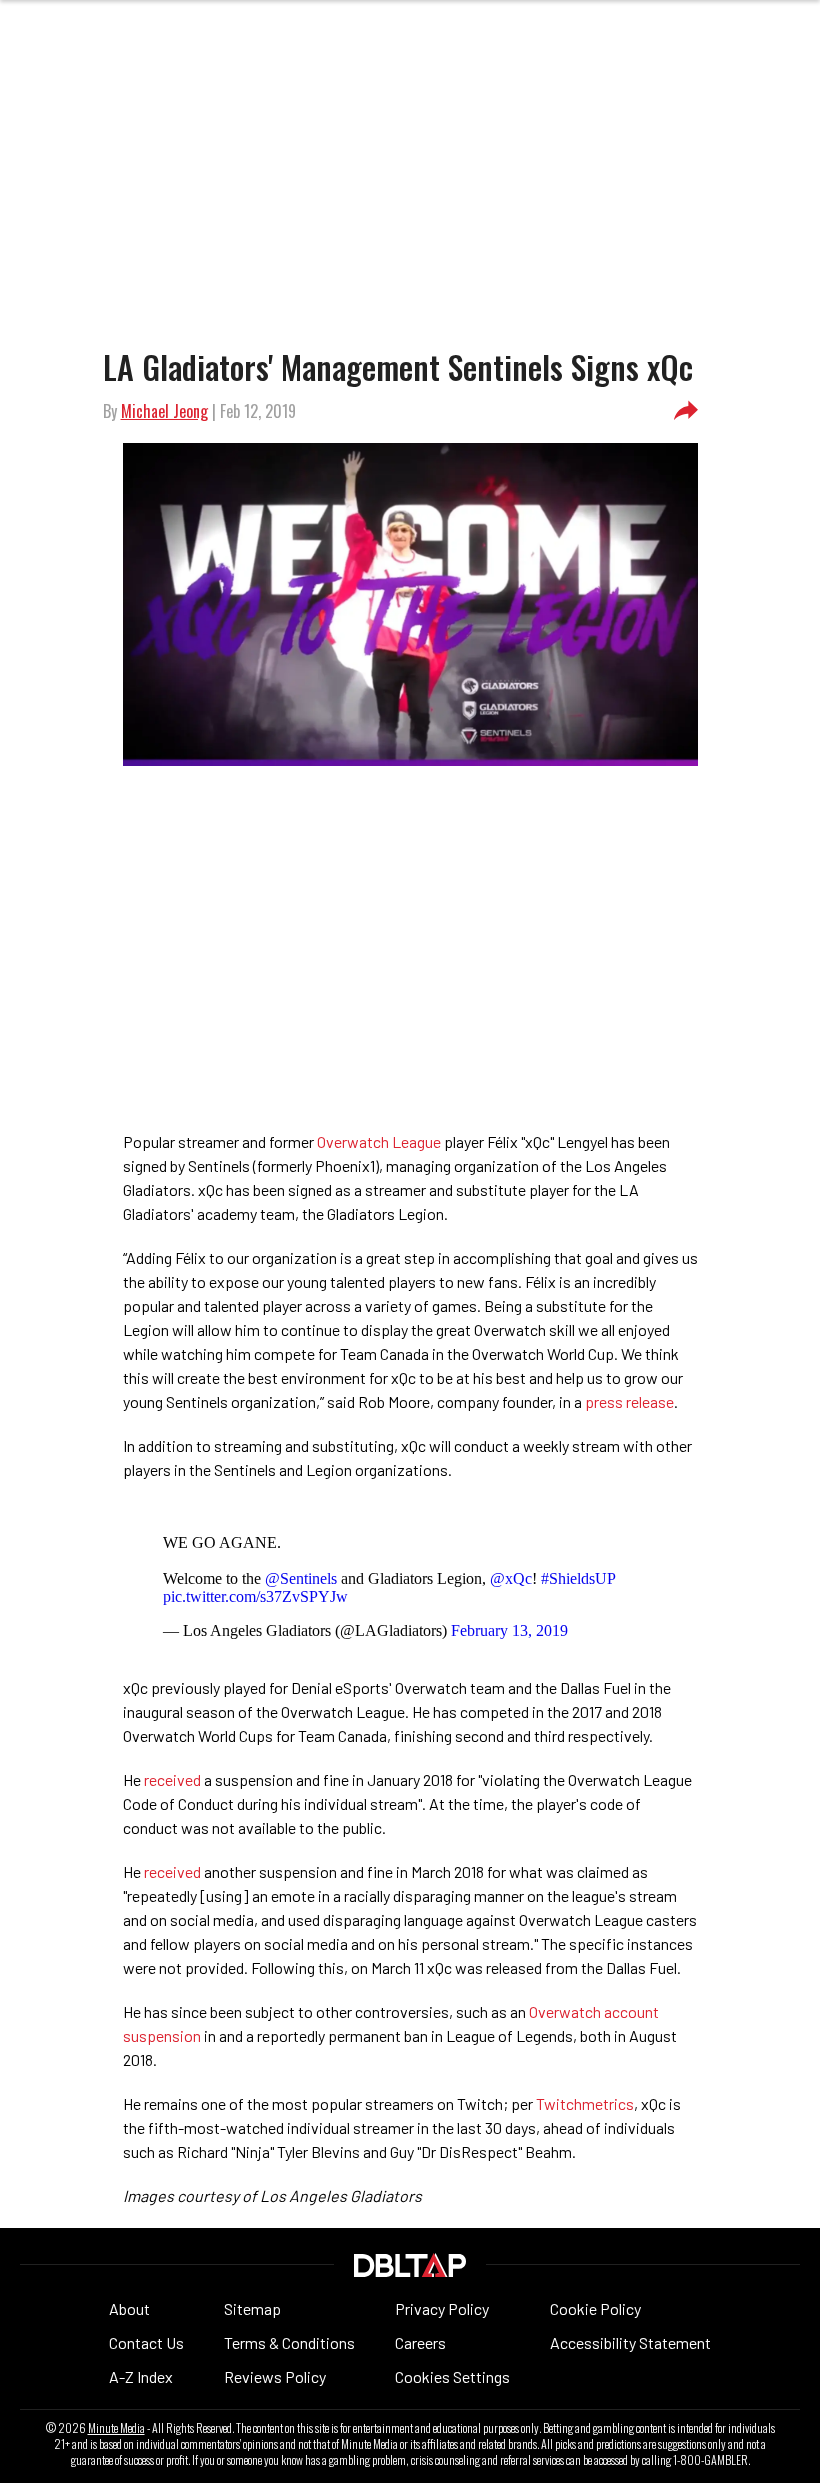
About (129, 2308)
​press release (629, 1401)
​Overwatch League (379, 1141)
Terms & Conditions (289, 2342)
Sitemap (252, 2308)
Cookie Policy (595, 2308)
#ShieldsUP (578, 1578)
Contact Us (146, 2342)
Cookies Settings (452, 2376)
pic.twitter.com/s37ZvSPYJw (255, 1596)
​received (172, 1779)
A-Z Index (141, 2376)
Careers (420, 2342)
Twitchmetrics (585, 2103)
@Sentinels (301, 1578)
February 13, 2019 (509, 1630)
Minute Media (116, 2428)
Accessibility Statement (630, 2342)
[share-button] (686, 411)
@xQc (511, 1578)
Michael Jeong (164, 411)
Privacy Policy (442, 2308)
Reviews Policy (275, 2376)
